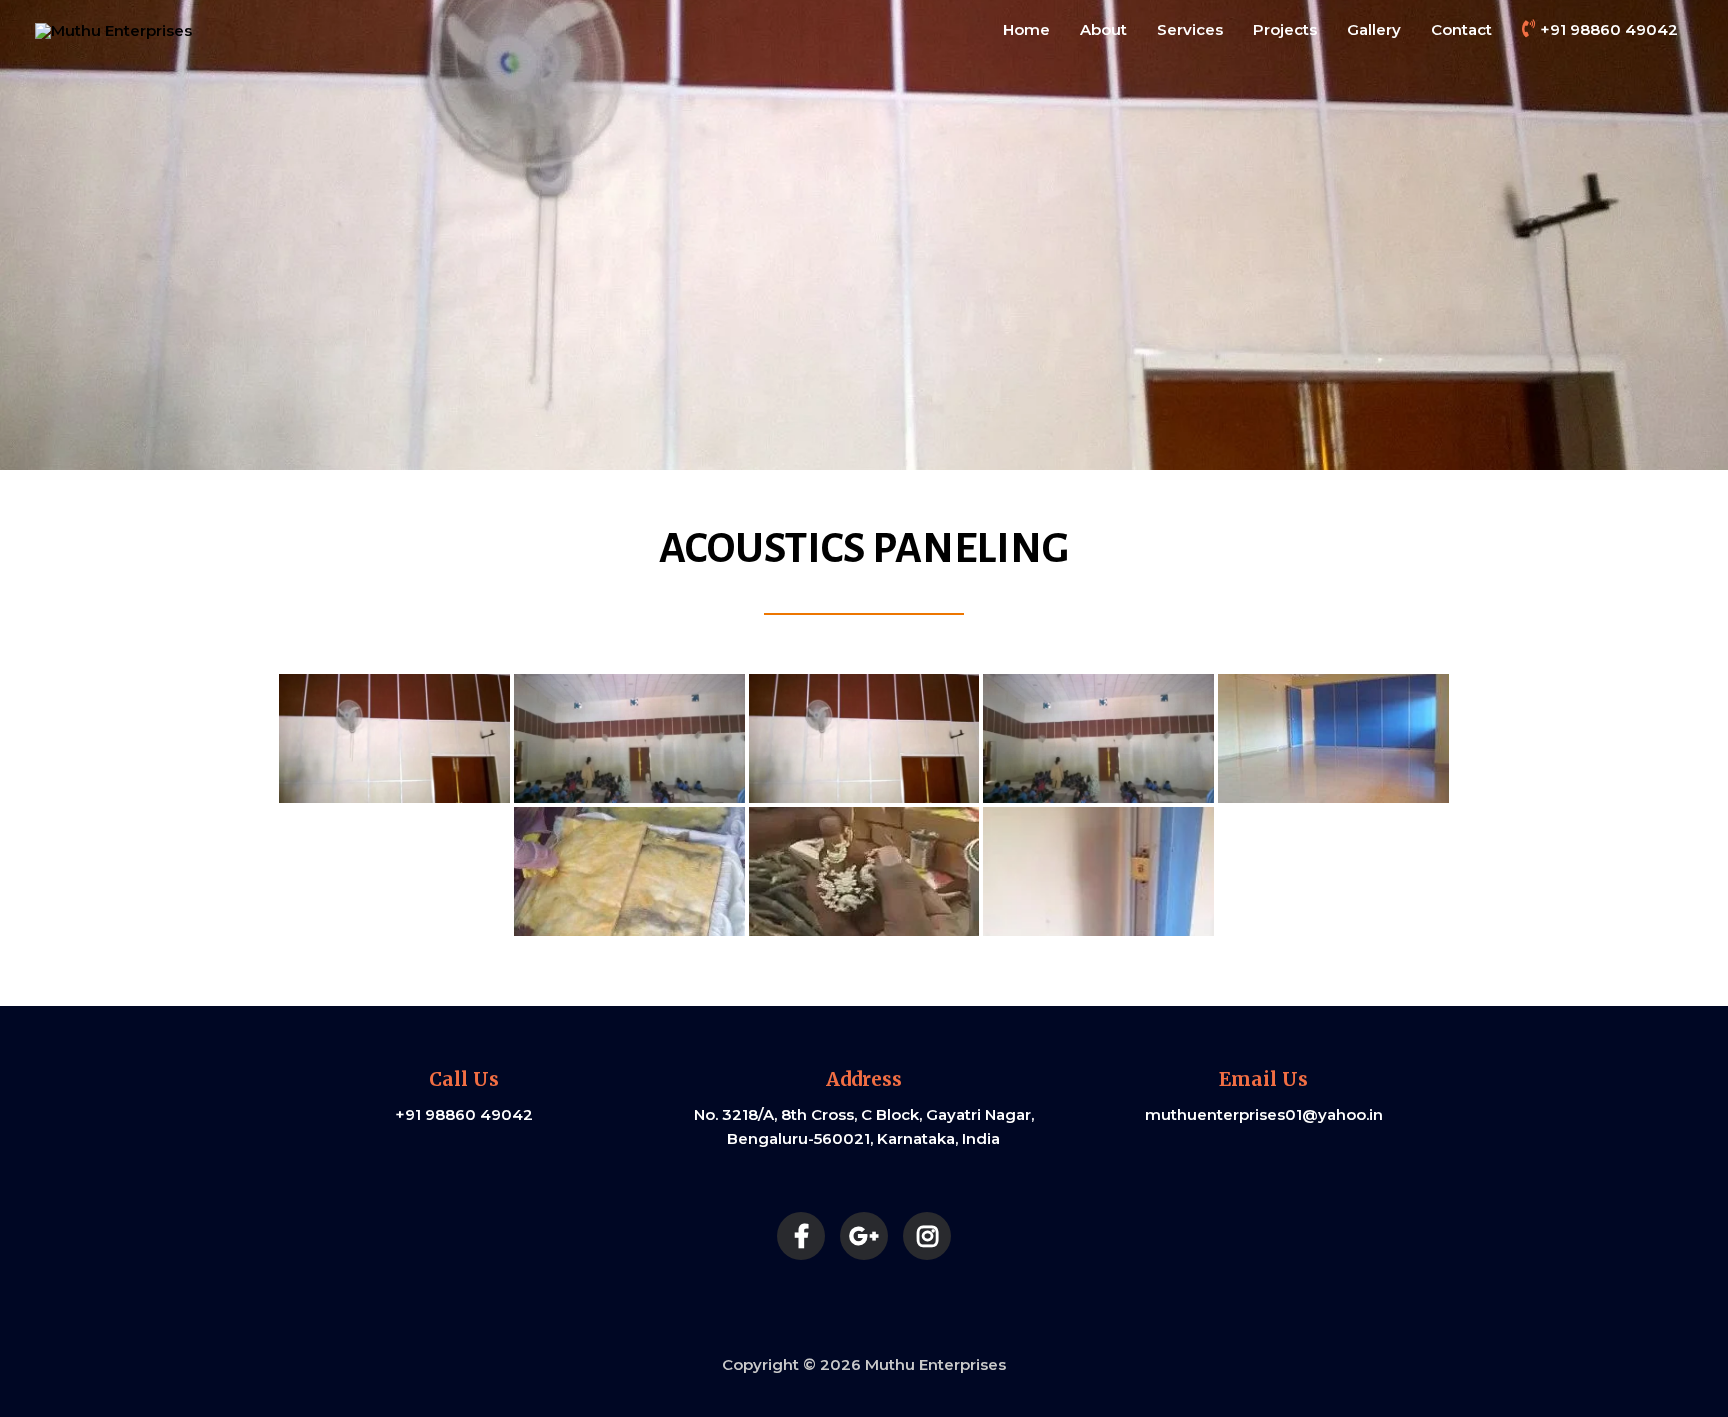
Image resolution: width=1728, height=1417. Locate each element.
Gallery (1374, 29)
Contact (1461, 29)
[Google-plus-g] (864, 1236)
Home (1026, 29)
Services (1190, 29)
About (1103, 29)
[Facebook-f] (801, 1236)
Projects (1285, 29)
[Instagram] (927, 1236)
